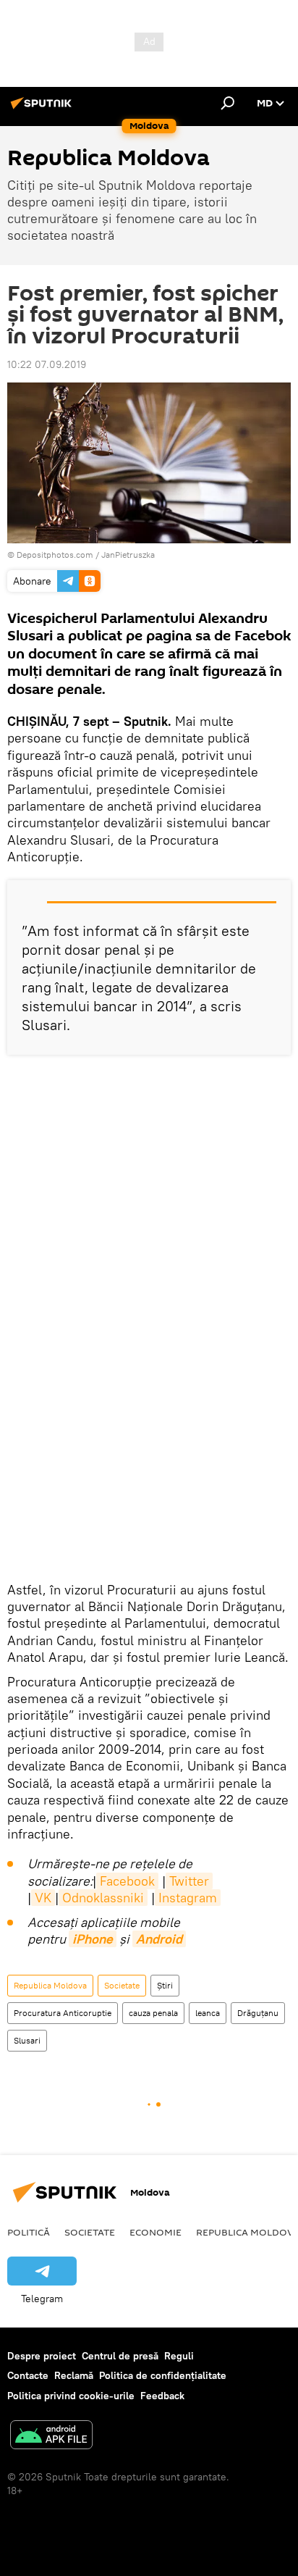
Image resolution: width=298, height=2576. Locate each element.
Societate (122, 1985)
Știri (165, 1985)
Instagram (188, 1898)
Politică (29, 2232)
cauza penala (153, 2013)
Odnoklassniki (103, 1898)
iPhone (93, 1939)
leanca (208, 2013)
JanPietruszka (128, 555)
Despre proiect (42, 2356)
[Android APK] (51, 2437)
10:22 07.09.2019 (47, 364)
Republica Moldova (50, 1985)
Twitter (189, 1881)
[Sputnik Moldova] (43, 109)
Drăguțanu (258, 2013)
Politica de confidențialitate (163, 2375)
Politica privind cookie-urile (71, 2396)
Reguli (179, 2356)
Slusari (27, 2040)
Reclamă (74, 2375)
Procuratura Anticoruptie (63, 2013)
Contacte (28, 2375)
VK (43, 1898)
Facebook (127, 1881)
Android (159, 1939)
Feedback (162, 2396)
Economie (156, 2232)
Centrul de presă (120, 2356)
